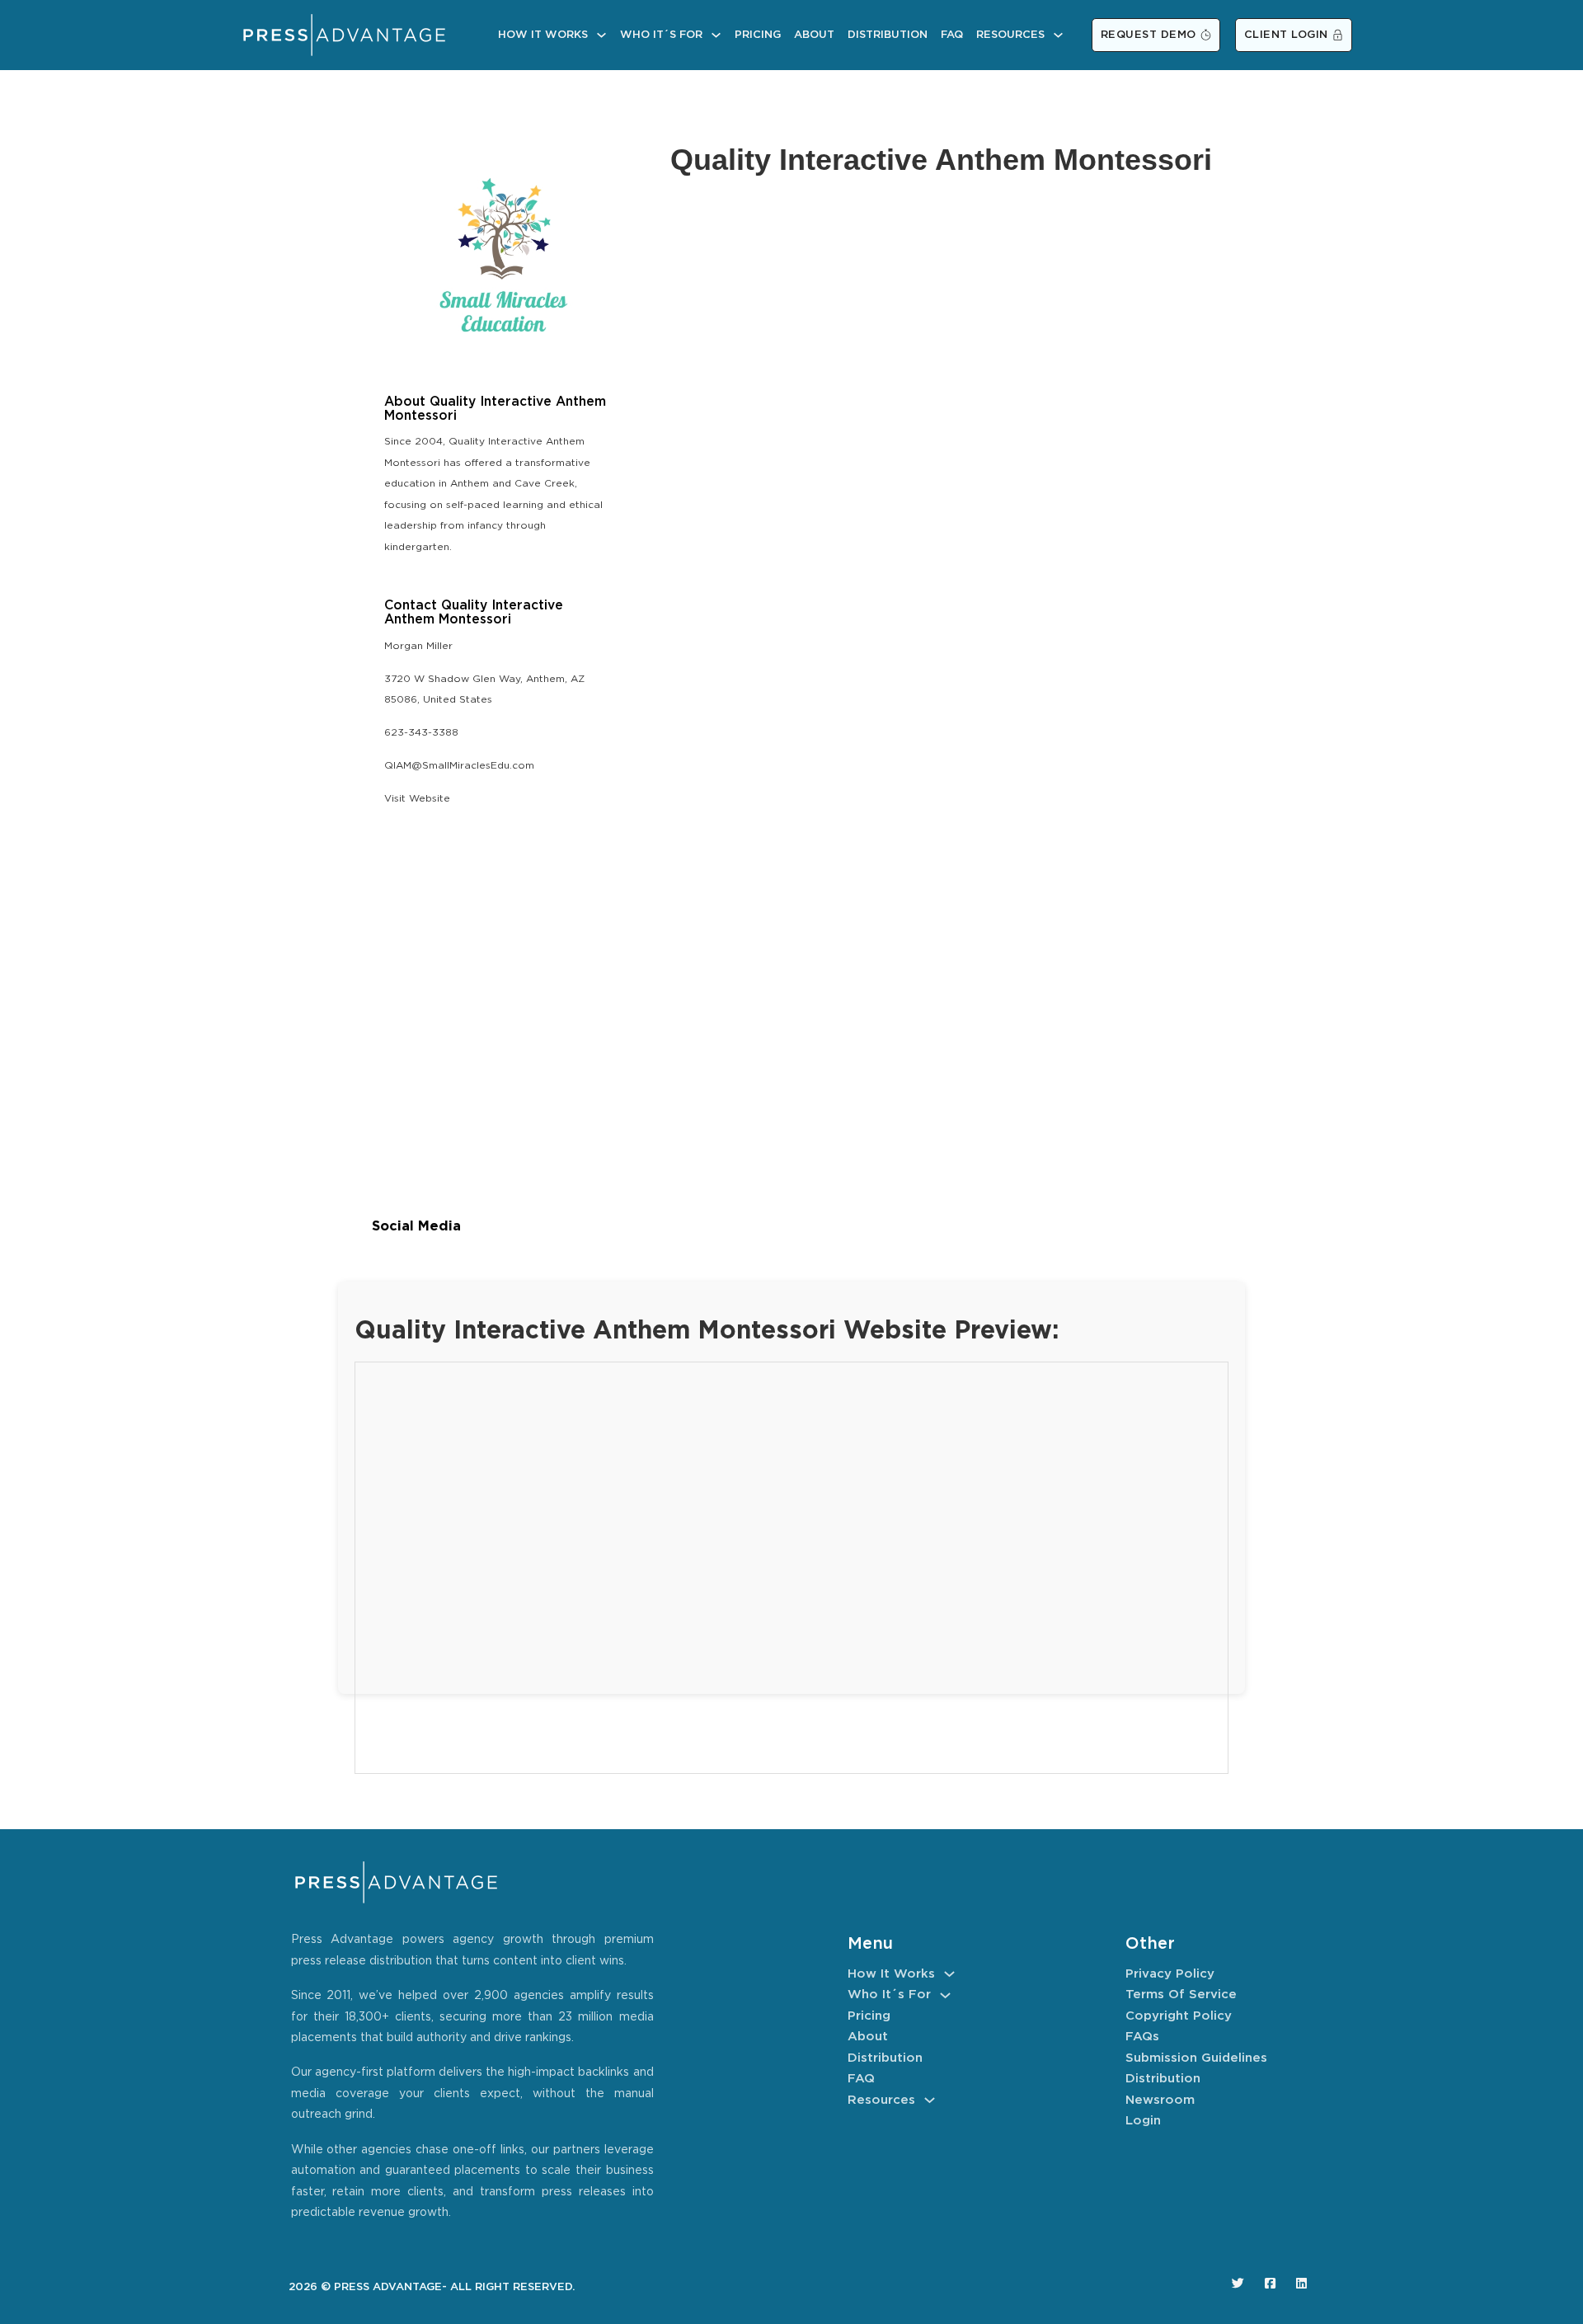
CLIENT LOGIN (1286, 35)
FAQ (952, 35)
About (814, 35)
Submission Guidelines (1196, 2058)
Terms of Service (1181, 1995)
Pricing (758, 35)
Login (1143, 2121)
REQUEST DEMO (1148, 35)
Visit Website (417, 799)
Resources (1010, 35)
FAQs (1142, 2037)
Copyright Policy (1179, 2016)
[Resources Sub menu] (1058, 35)
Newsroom (1160, 2100)
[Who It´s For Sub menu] (716, 35)
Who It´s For (661, 35)
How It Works (543, 35)
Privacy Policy (1170, 1974)
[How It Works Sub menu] (601, 35)
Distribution (888, 35)
